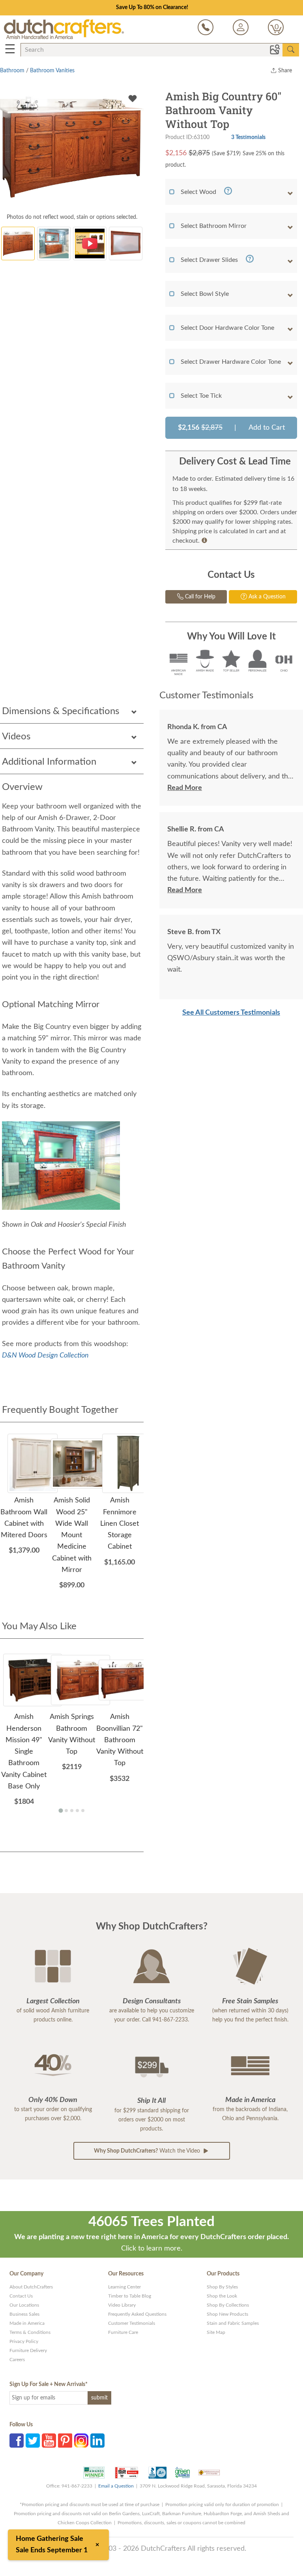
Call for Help (199, 597)
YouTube (49, 2441)
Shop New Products (227, 2314)
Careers (17, 2360)
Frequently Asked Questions (137, 2314)
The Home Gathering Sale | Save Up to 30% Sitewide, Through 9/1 (152, 8)
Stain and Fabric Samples (233, 2323)
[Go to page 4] (77, 1811)
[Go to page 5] (83, 1811)
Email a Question (116, 2486)
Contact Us (21, 2296)
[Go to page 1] (61, 1811)
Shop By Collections (228, 2305)
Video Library (122, 2305)
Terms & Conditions (30, 2332)
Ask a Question (266, 597)
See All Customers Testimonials (231, 1013)
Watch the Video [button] (148, 2151)
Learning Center (124, 2287)
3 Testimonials (248, 137)
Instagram (81, 2441)
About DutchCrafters (31, 2287)
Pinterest (65, 2441)
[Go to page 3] (72, 1811)
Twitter (33, 2441)
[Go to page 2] (66, 1811)
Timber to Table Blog (130, 2296)
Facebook (17, 2441)
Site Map (216, 2332)
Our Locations (24, 2305)
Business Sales (24, 2314)
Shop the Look (222, 2296)
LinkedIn (97, 2441)
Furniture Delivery (28, 2350)
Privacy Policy (24, 2341)
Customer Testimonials (132, 2323)
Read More (185, 788)
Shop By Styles (222, 2287)
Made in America (27, 2323)
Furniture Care (123, 2332)
